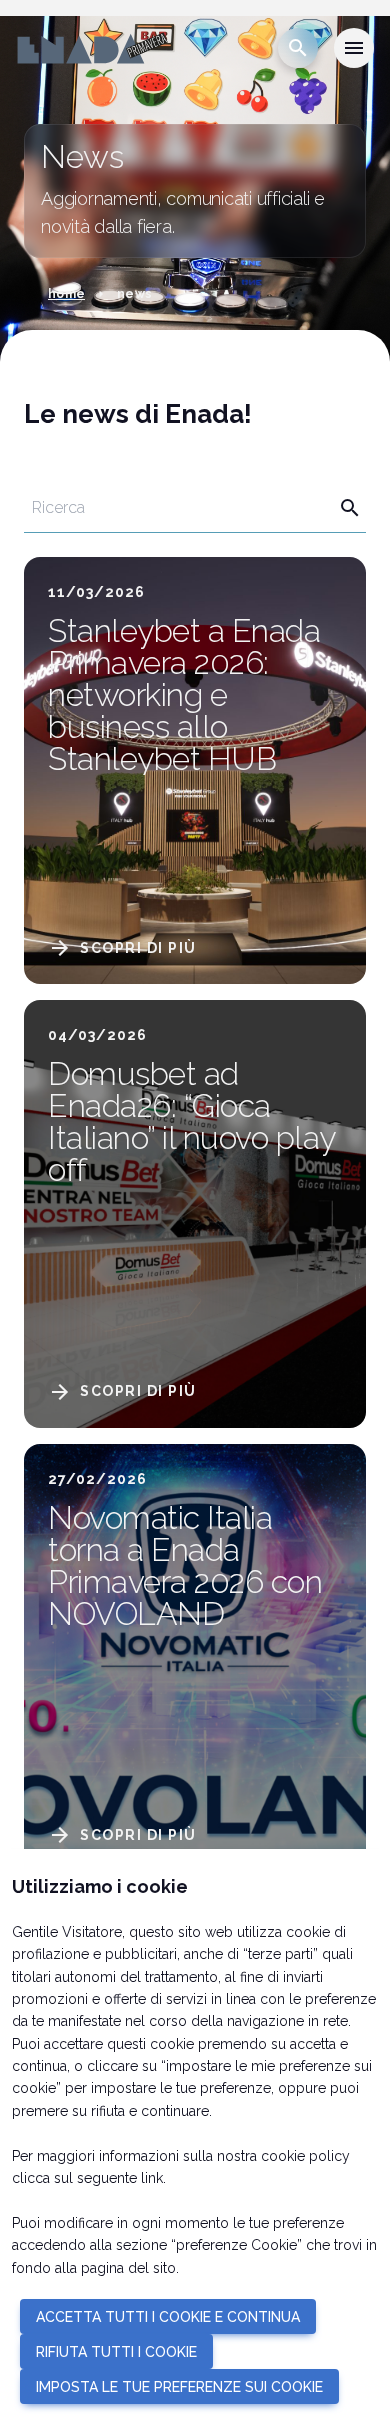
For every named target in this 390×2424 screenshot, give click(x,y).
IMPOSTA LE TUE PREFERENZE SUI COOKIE (179, 2387)
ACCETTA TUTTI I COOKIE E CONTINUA (168, 2317)
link (152, 2178)
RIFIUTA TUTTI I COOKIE (116, 2352)
